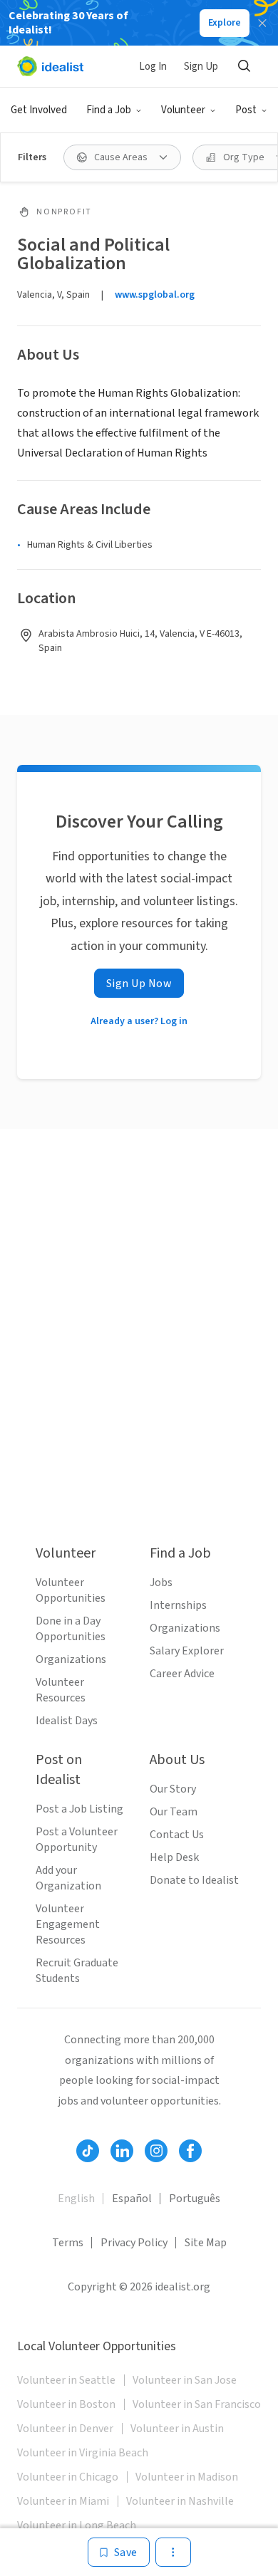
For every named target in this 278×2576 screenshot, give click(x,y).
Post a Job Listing (79, 1809)
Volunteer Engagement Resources (68, 1924)
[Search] (244, 66)
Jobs (161, 1582)
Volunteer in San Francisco (197, 2404)
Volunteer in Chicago (68, 2477)
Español (132, 2199)
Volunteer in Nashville (180, 2501)
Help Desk (174, 1857)
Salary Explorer (187, 1651)
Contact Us (177, 1835)
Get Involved (39, 110)
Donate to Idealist (194, 1880)
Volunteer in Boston (66, 2404)
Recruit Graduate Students (77, 1971)
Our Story (173, 1789)
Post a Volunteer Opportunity (77, 1840)
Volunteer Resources (61, 1690)
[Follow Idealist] (88, 2151)
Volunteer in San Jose (185, 2380)
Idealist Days (67, 1721)
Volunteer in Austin (177, 2429)
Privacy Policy (134, 2243)
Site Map (206, 2243)
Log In (153, 67)
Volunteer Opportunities (71, 1590)
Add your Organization (68, 1878)
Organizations (71, 1659)
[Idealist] (50, 66)
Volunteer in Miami (63, 2501)
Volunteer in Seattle (66, 2380)
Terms (68, 2243)
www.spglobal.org (155, 295)
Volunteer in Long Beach (77, 2525)
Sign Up (201, 67)
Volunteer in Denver (65, 2429)
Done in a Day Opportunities (71, 1629)
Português (195, 2199)
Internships (178, 1605)
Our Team (174, 1812)
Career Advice (182, 1674)
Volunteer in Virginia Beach (83, 2453)
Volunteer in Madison (187, 2477)
